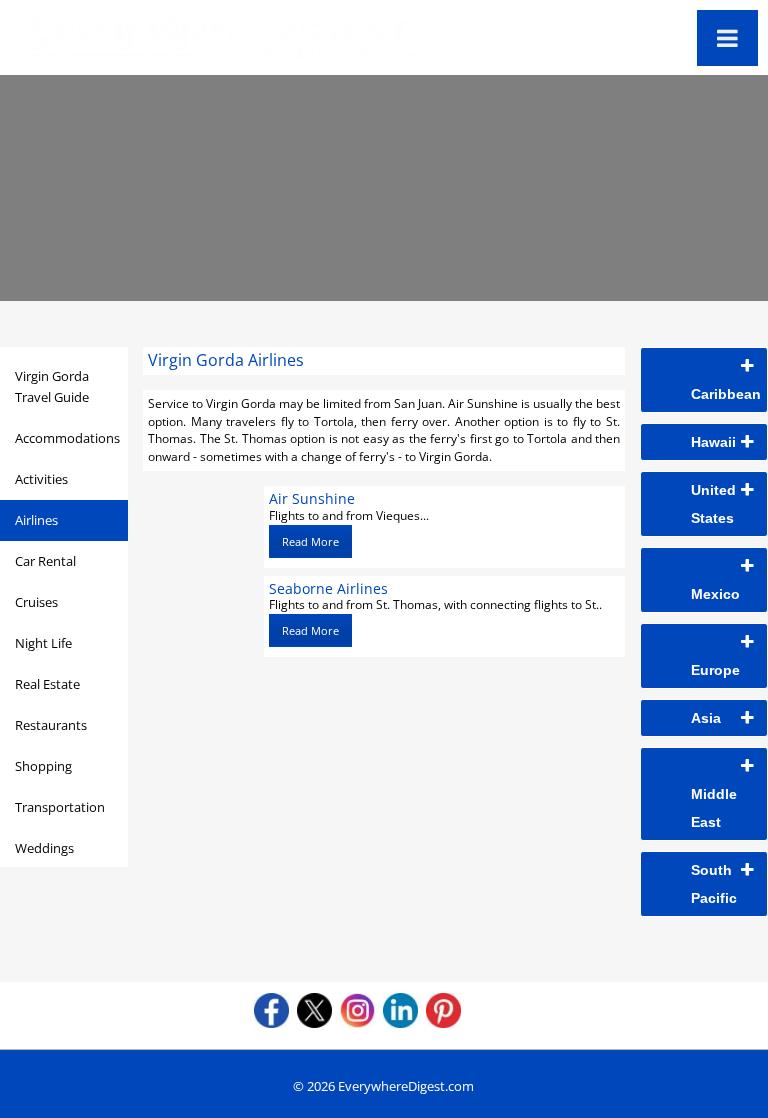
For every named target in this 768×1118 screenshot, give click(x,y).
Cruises (36, 602)
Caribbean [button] (726, 394)
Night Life (43, 643)
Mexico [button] (715, 594)
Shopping (43, 766)
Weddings (44, 848)
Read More (310, 541)
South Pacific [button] (714, 884)
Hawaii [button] (713, 442)
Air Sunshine (312, 498)
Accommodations (67, 438)
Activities (41, 479)
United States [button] (713, 504)
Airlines (36, 520)
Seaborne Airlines (328, 588)
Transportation (60, 807)
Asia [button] (706, 718)
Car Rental (45, 561)
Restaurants (51, 725)
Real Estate (47, 684)
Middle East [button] (714, 808)
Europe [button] (715, 670)
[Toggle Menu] (727, 38)
